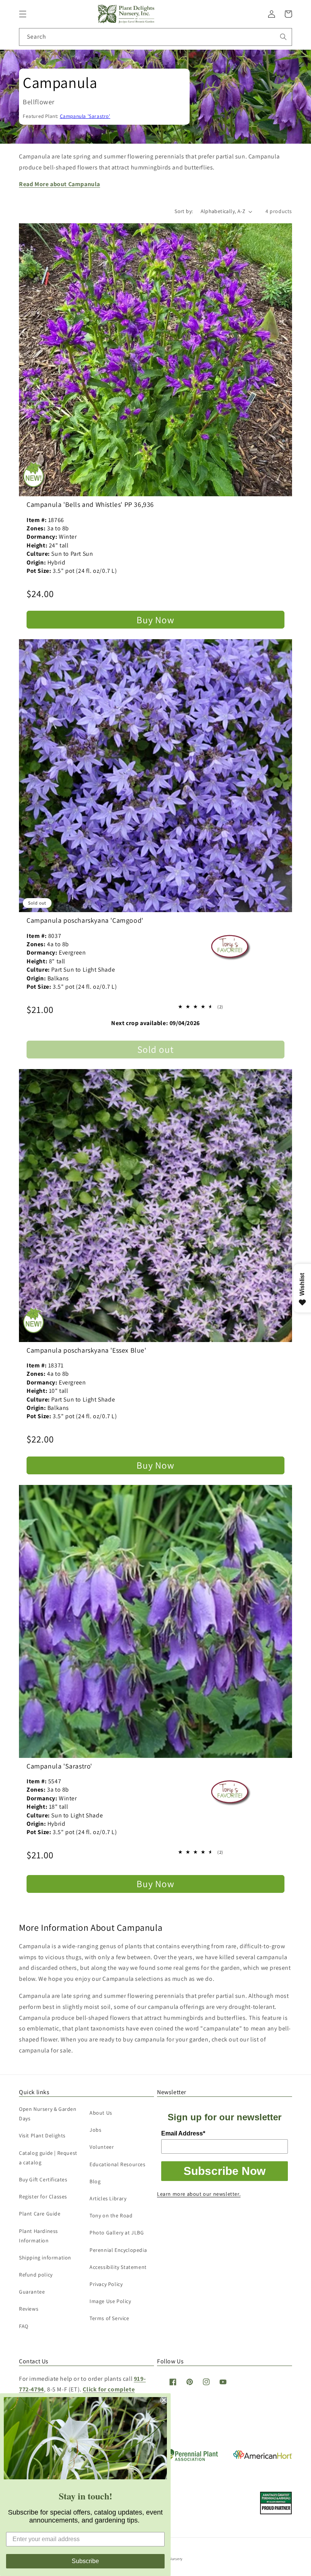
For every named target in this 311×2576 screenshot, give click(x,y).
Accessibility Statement (118, 2267)
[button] (23, 14)
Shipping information (45, 2258)
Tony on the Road (111, 2215)
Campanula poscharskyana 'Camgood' (85, 920)
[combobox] (155, 37)
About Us (101, 2113)
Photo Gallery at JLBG (117, 2233)
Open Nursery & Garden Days (48, 2114)
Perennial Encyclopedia (118, 2250)
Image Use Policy (110, 2301)
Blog (95, 2181)
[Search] (283, 37)
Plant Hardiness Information (38, 2236)
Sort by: (184, 211)
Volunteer (102, 2147)
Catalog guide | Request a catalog (48, 2158)
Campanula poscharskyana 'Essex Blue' (86, 1350)
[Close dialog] (164, 2400)
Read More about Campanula (60, 184)
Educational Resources (118, 2164)
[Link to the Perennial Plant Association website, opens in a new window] (190, 2459)
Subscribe (85, 2561)
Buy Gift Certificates (43, 2179)
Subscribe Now (225, 2171)
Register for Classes (43, 2197)
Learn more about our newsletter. (199, 2194)
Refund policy (36, 2275)
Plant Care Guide (40, 2214)
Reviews (29, 2309)
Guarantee (32, 2292)
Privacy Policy (106, 2284)
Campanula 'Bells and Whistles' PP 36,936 (90, 504)
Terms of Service (109, 2318)
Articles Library (108, 2198)
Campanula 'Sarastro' (85, 116)
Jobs (95, 2130)
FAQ (24, 2326)
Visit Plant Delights (42, 2135)
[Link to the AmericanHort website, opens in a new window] (263, 2457)
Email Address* (183, 2133)
